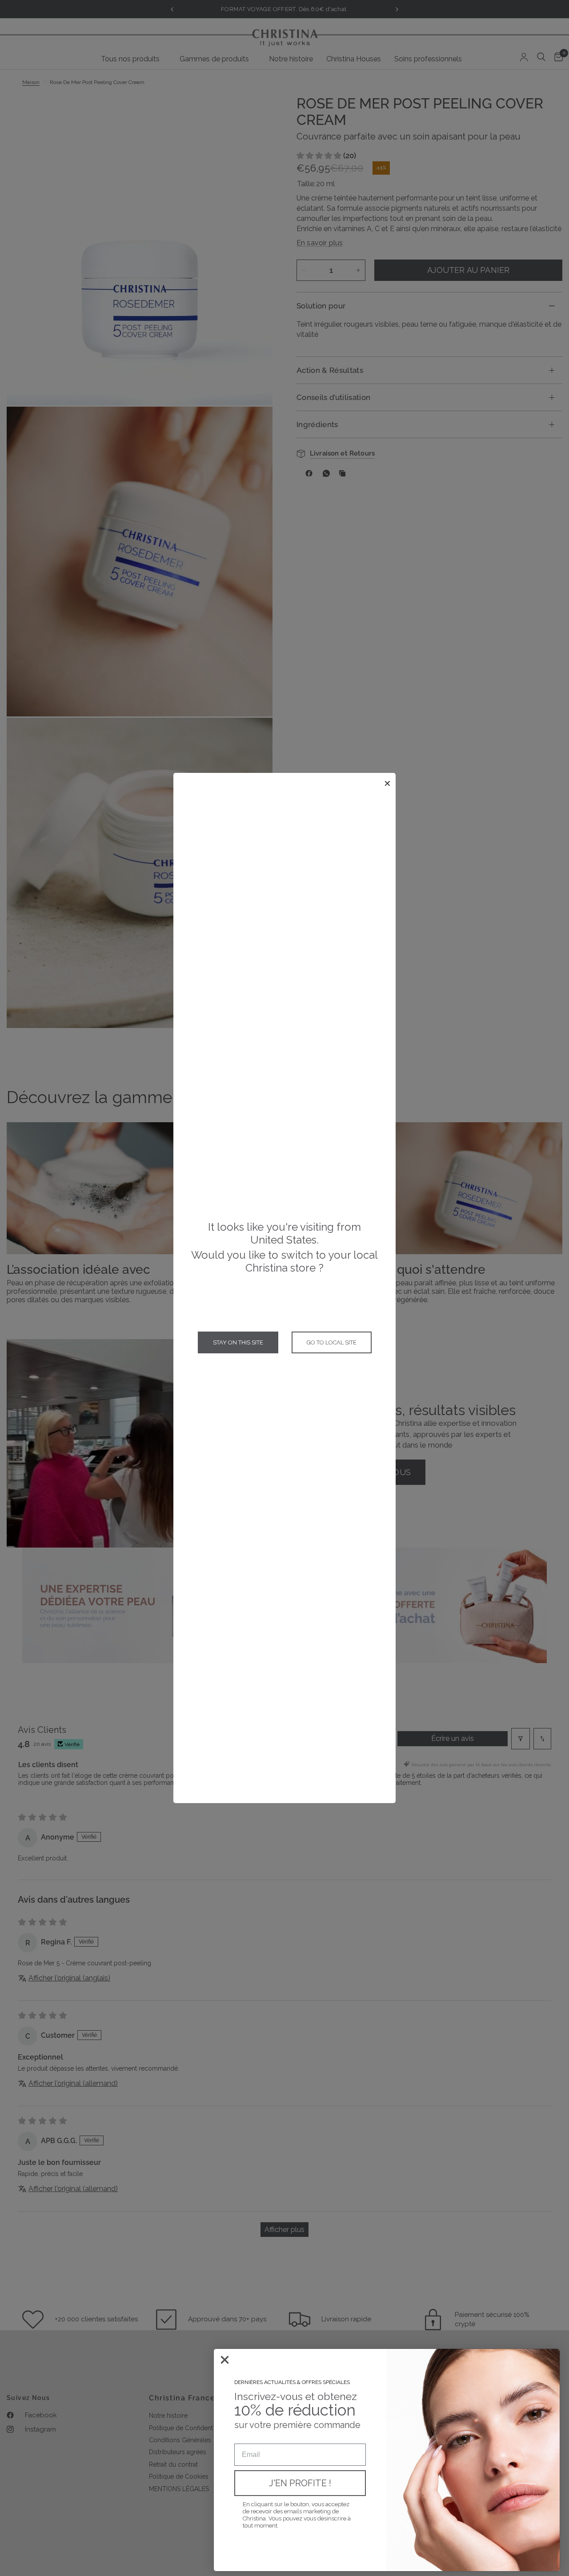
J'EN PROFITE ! (300, 2483)
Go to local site (332, 1342)
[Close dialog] (225, 2360)
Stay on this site (238, 1342)
